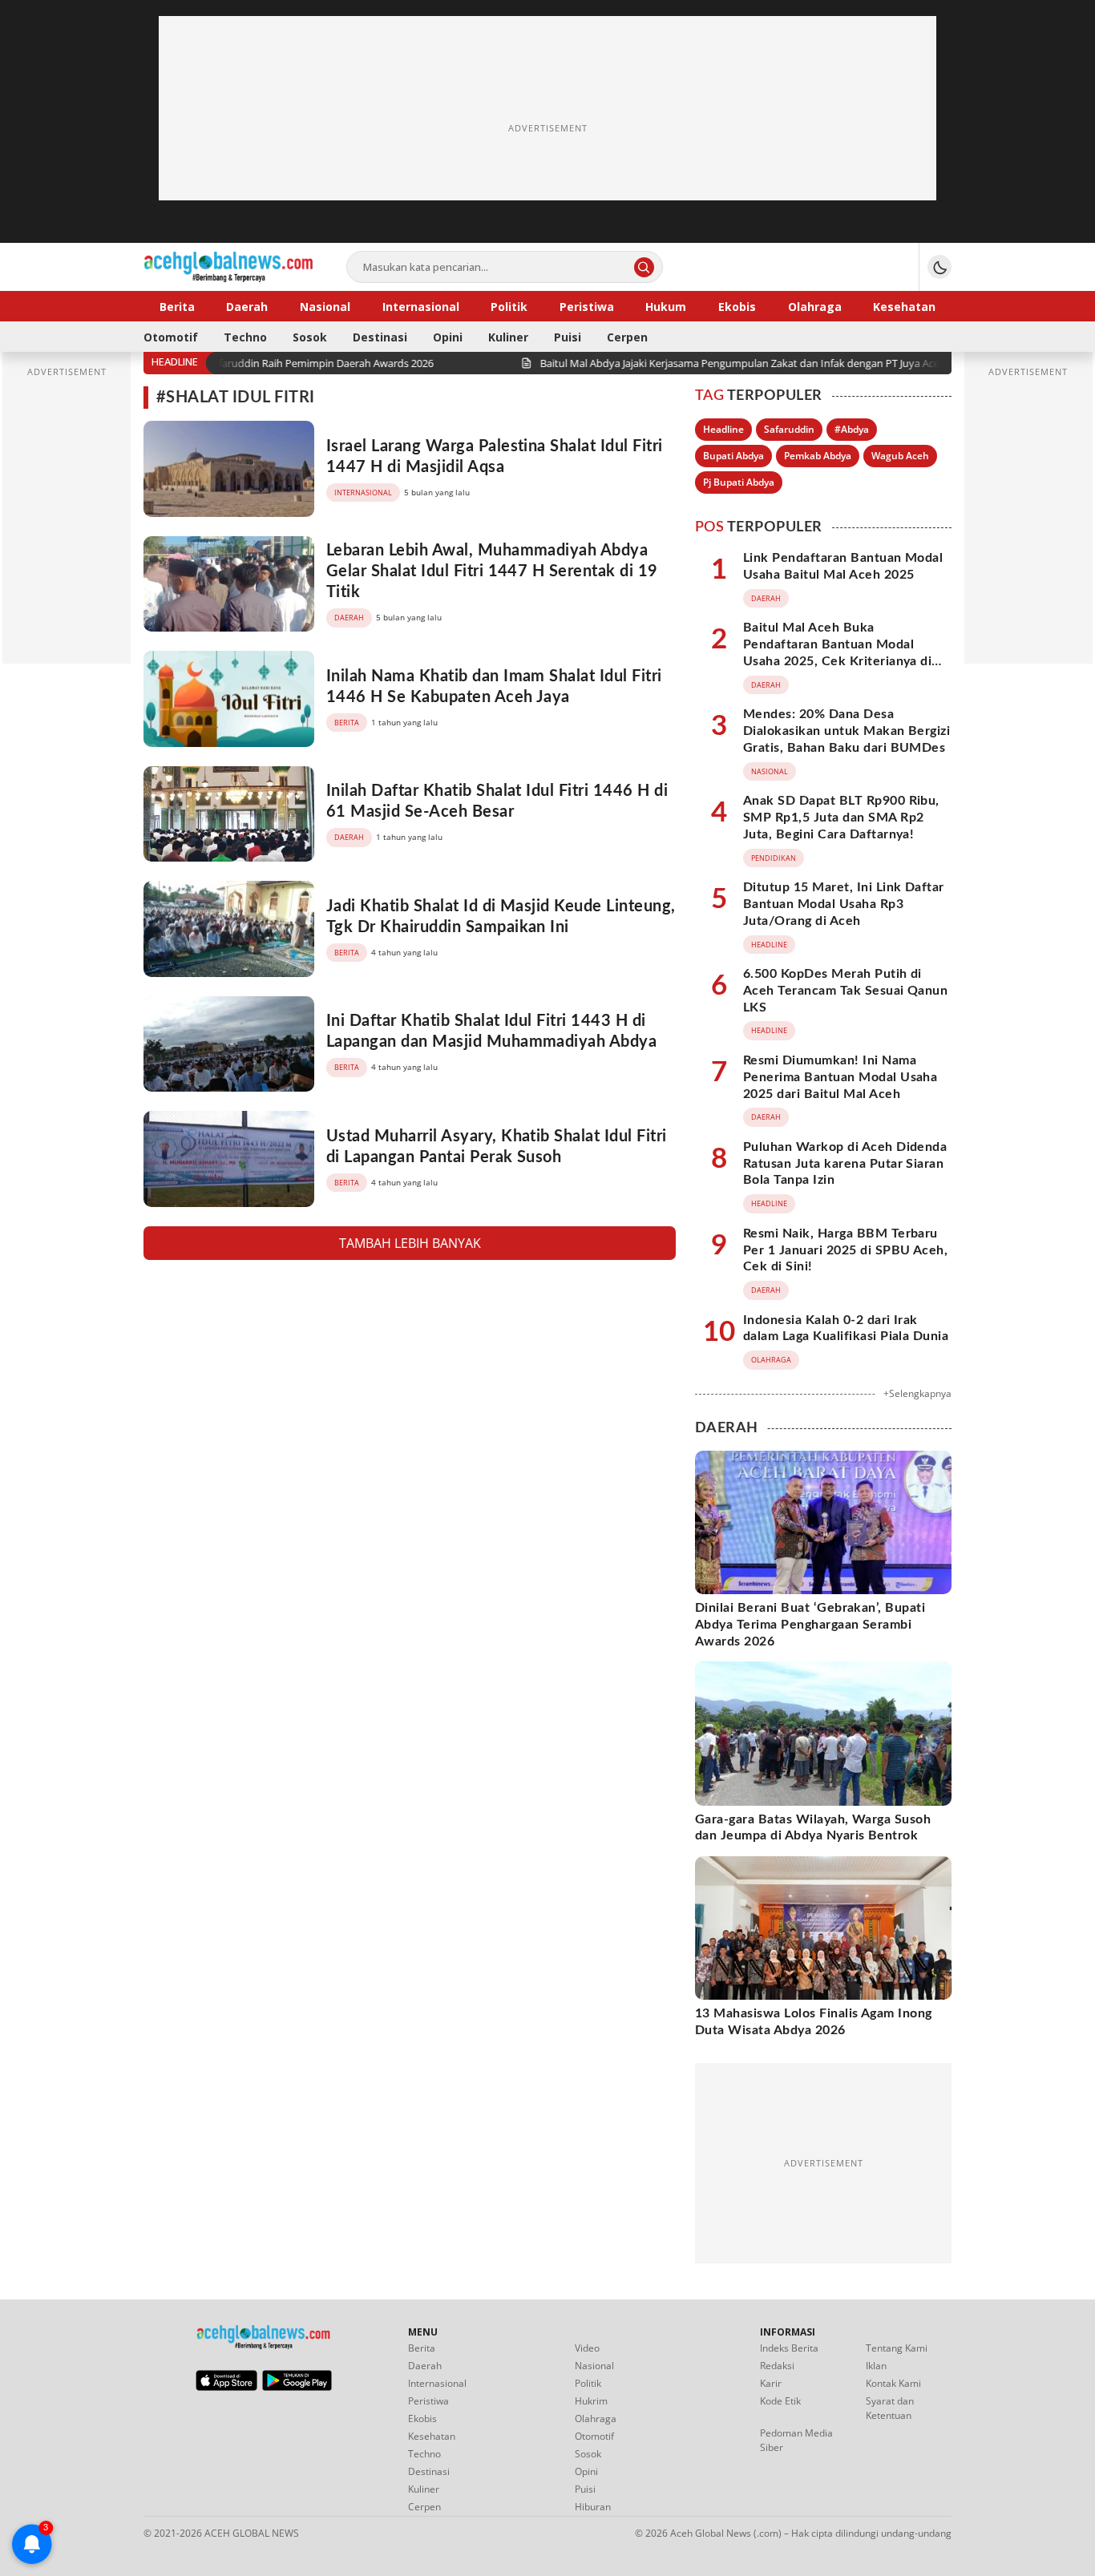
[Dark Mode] (939, 267)
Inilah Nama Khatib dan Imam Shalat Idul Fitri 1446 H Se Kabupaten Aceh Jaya (494, 687)
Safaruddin (789, 429)
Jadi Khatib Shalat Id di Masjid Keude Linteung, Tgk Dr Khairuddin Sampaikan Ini (501, 917)
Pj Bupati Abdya (739, 482)
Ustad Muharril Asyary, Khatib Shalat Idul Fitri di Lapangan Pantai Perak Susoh (497, 1147)
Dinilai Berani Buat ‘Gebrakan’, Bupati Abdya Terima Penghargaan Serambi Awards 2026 (810, 1625)
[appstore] (226, 2387)
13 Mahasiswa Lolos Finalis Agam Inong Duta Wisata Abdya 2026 (814, 2022)
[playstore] (297, 2387)
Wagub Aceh (900, 456)
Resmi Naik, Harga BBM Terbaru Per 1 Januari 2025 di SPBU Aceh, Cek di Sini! (845, 1250)
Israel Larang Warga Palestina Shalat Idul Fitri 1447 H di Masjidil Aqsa (495, 457)
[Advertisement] (547, 128)
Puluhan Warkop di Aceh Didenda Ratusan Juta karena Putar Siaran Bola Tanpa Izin (845, 1164)
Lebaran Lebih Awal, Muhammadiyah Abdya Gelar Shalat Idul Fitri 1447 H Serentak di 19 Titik (492, 571)
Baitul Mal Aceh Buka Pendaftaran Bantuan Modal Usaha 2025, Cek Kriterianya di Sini (837, 652)
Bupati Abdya (733, 456)
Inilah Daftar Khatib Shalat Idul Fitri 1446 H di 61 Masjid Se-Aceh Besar (497, 801)
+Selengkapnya (917, 1393)
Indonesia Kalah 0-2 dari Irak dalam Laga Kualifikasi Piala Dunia (846, 1328)
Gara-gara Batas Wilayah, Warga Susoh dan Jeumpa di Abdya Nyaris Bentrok (813, 1828)
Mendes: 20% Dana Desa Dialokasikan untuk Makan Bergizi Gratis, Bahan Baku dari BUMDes (847, 731)
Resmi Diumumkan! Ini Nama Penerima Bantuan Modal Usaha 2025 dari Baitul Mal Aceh (840, 1077)
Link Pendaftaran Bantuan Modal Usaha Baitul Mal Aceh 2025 (843, 566)
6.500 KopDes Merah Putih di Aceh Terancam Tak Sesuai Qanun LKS (845, 991)
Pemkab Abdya (818, 456)
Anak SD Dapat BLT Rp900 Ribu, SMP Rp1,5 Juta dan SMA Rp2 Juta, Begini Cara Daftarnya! (841, 818)
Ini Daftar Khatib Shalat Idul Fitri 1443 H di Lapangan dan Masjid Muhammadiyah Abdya (491, 1032)
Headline (723, 429)
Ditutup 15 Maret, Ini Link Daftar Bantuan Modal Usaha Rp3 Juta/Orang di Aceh (844, 904)
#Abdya (852, 429)
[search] (644, 267)
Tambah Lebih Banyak (410, 1243)
